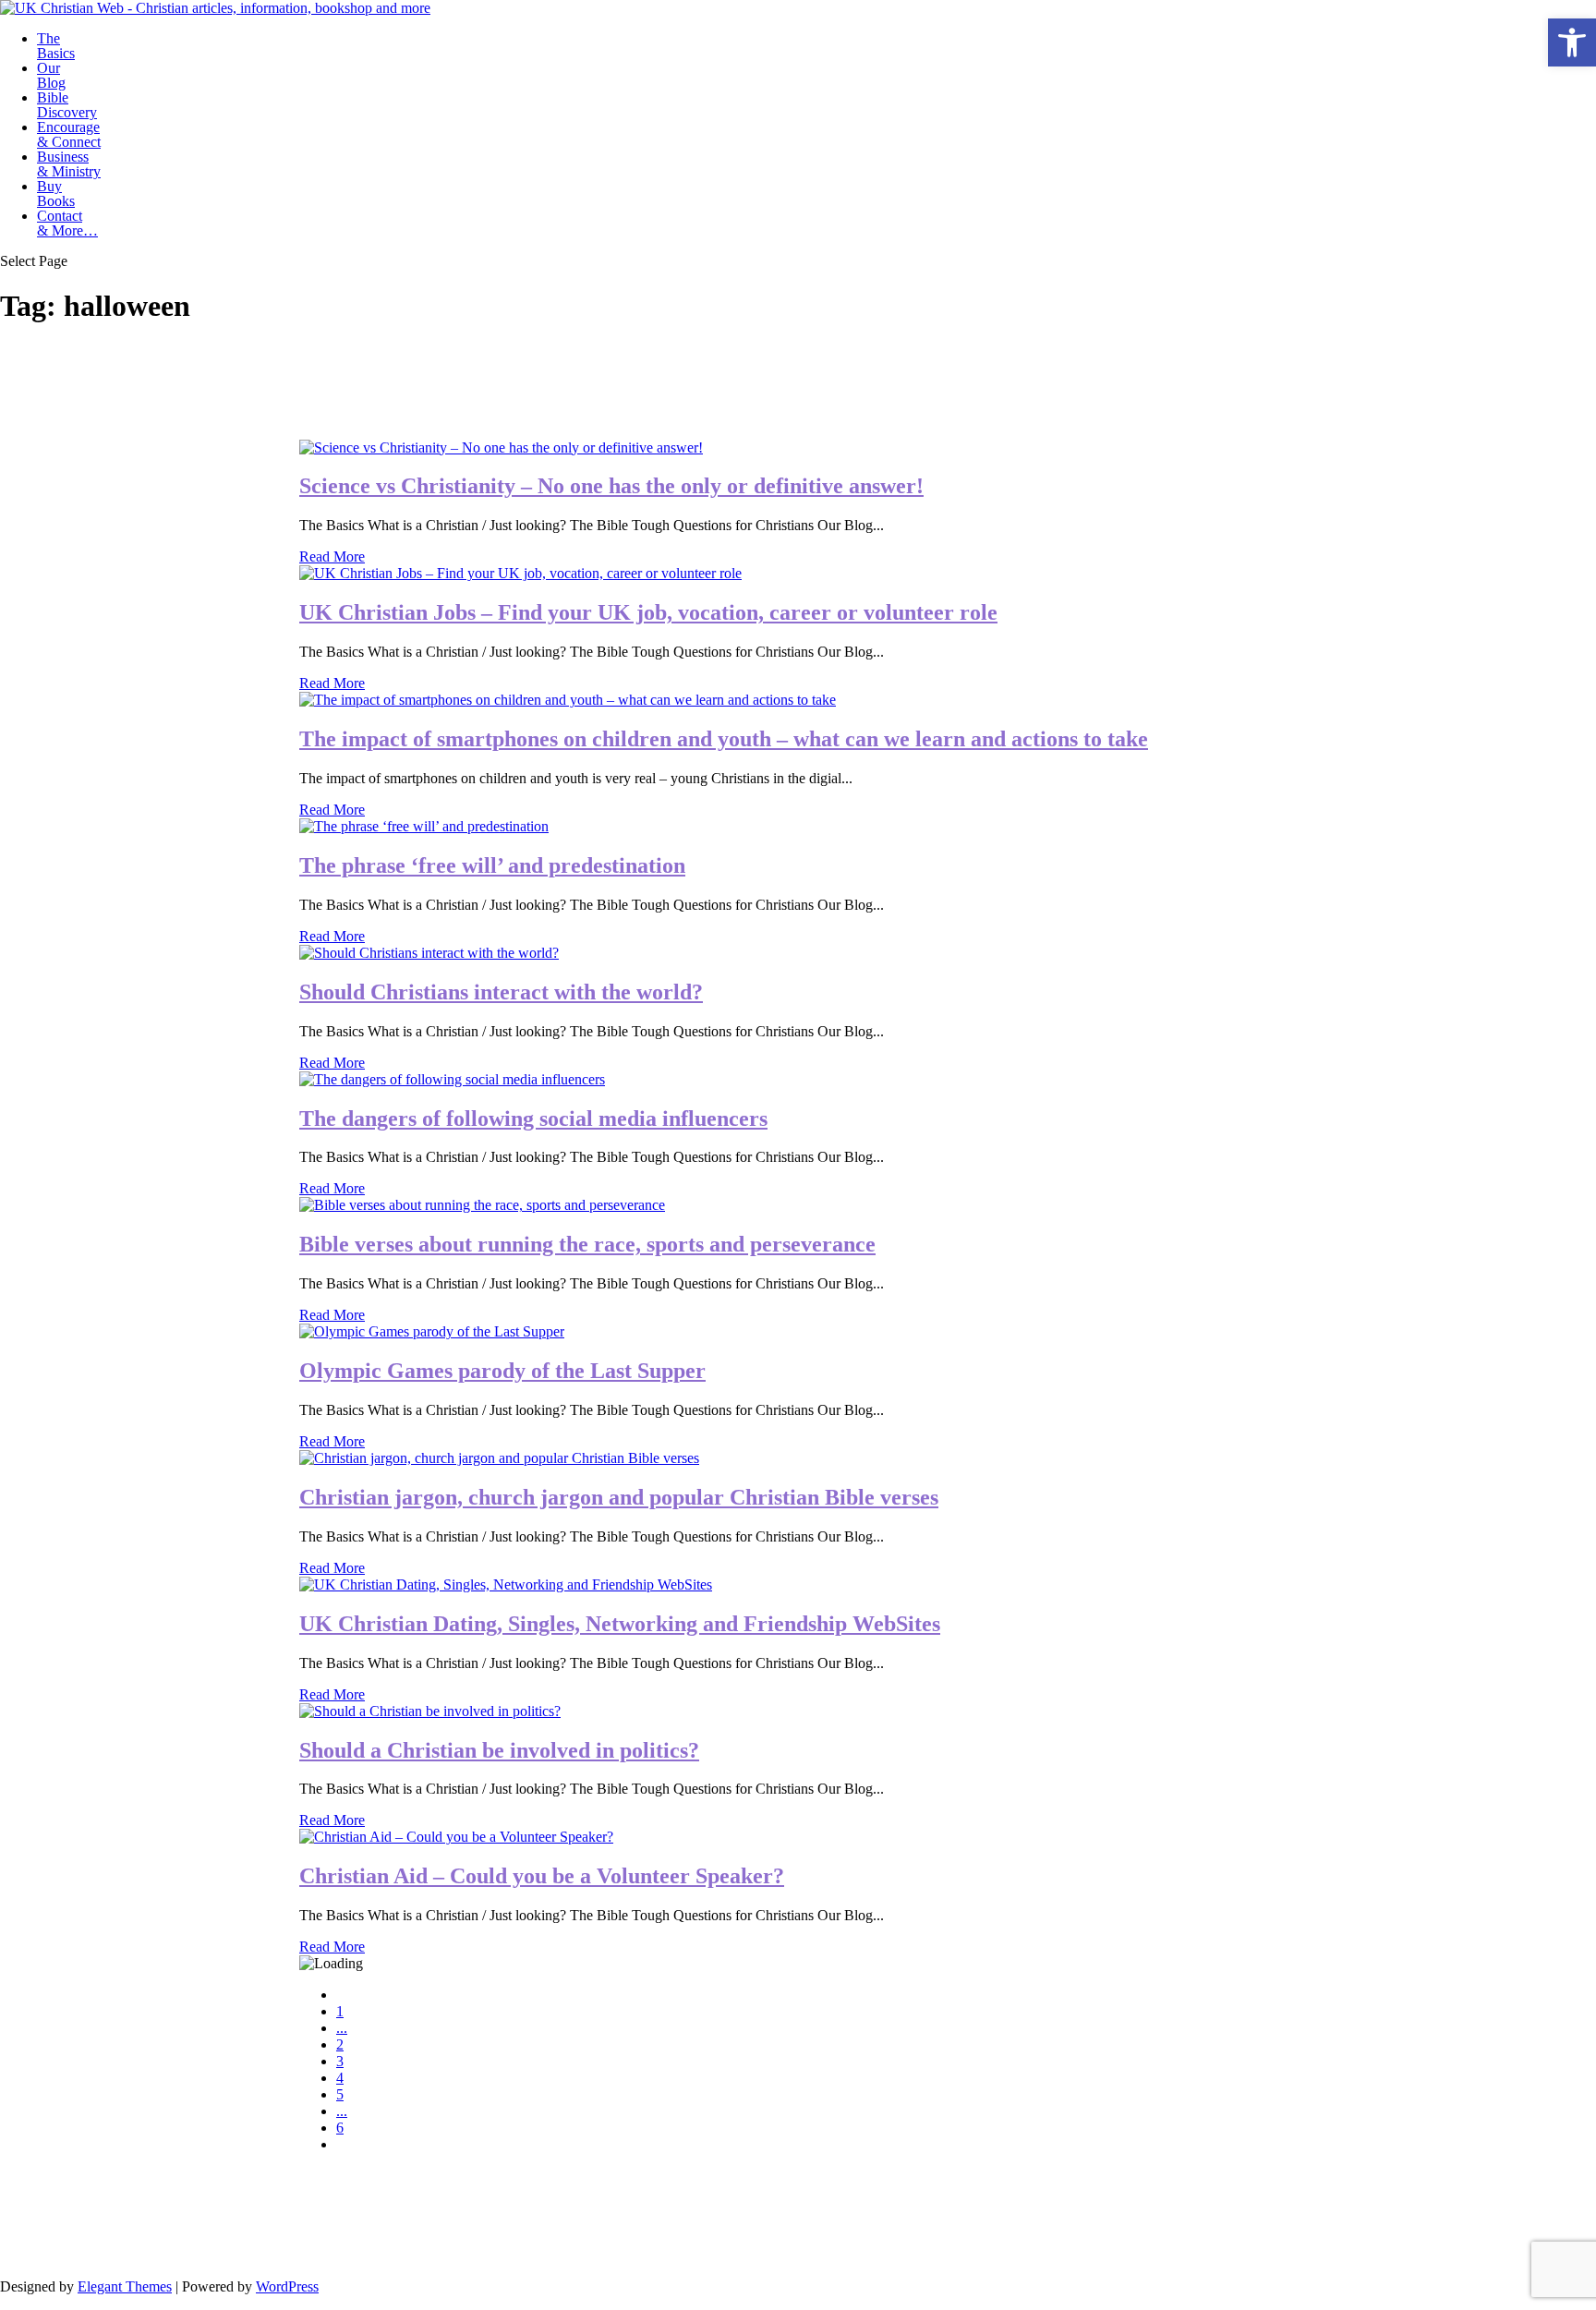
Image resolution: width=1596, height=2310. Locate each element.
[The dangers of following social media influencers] (452, 1079)
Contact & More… (67, 223)
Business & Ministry (69, 164)
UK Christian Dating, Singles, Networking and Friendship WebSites (620, 1624)
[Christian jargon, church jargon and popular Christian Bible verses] (499, 1458)
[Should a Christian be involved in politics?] (430, 1711)
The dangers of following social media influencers (533, 1119)
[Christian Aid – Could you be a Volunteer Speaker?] (456, 1837)
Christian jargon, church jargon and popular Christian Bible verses (619, 1497)
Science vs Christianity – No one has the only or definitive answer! (611, 486)
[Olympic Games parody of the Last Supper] (432, 1331)
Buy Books (56, 194)
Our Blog (51, 75)
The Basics (56, 46)
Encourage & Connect (69, 134)
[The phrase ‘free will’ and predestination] (424, 826)
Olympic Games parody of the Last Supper (502, 1371)
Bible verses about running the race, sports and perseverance (587, 1244)
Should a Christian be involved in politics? (499, 1750)
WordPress (287, 2286)
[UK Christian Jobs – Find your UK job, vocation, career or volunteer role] (520, 573)
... (342, 2028)
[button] (1572, 42)
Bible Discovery (67, 105)
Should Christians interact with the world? (501, 992)
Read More (332, 556)
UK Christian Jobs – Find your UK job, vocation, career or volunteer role (648, 612)
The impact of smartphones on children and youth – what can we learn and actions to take (724, 739)
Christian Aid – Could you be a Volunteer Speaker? (542, 1876)
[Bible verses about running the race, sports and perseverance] (482, 1205)
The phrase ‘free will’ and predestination (492, 865)
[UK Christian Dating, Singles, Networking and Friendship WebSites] (506, 1584)
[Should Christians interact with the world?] (429, 953)
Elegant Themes (125, 2286)
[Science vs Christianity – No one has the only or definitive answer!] (501, 447)
